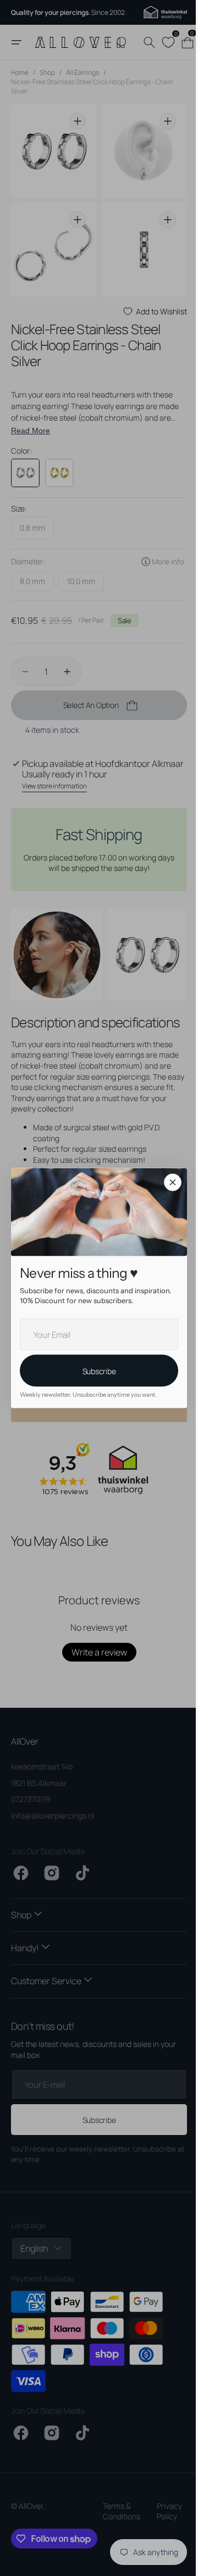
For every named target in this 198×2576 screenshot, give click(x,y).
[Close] (169, 1182)
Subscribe (95, 1371)
